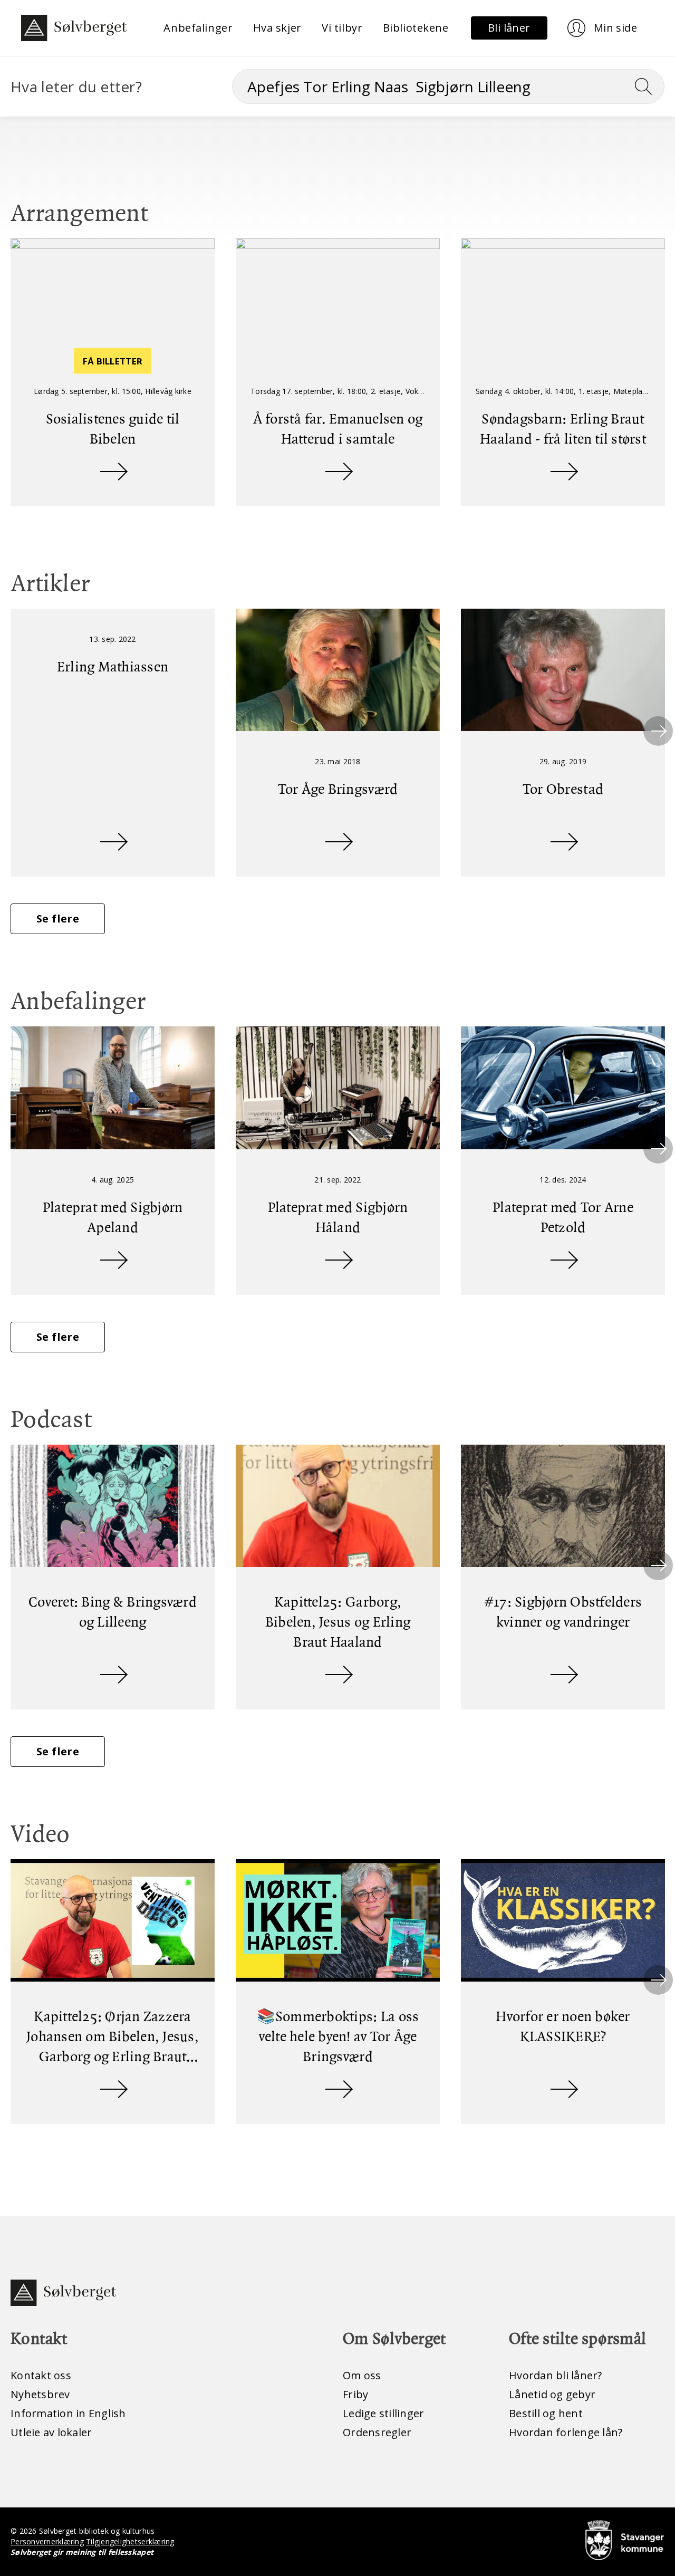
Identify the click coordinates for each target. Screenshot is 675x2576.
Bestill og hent (546, 2413)
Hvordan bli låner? (556, 2375)
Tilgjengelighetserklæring (130, 2541)
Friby (355, 2394)
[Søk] (648, 86)
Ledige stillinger (383, 2413)
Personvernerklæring (47, 2541)
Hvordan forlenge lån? (566, 2432)
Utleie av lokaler (51, 2432)
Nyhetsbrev (40, 2394)
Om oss (362, 2375)
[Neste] (658, 731)
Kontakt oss (41, 2375)
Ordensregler (377, 2432)
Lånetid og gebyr (552, 2394)
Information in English (68, 2413)
